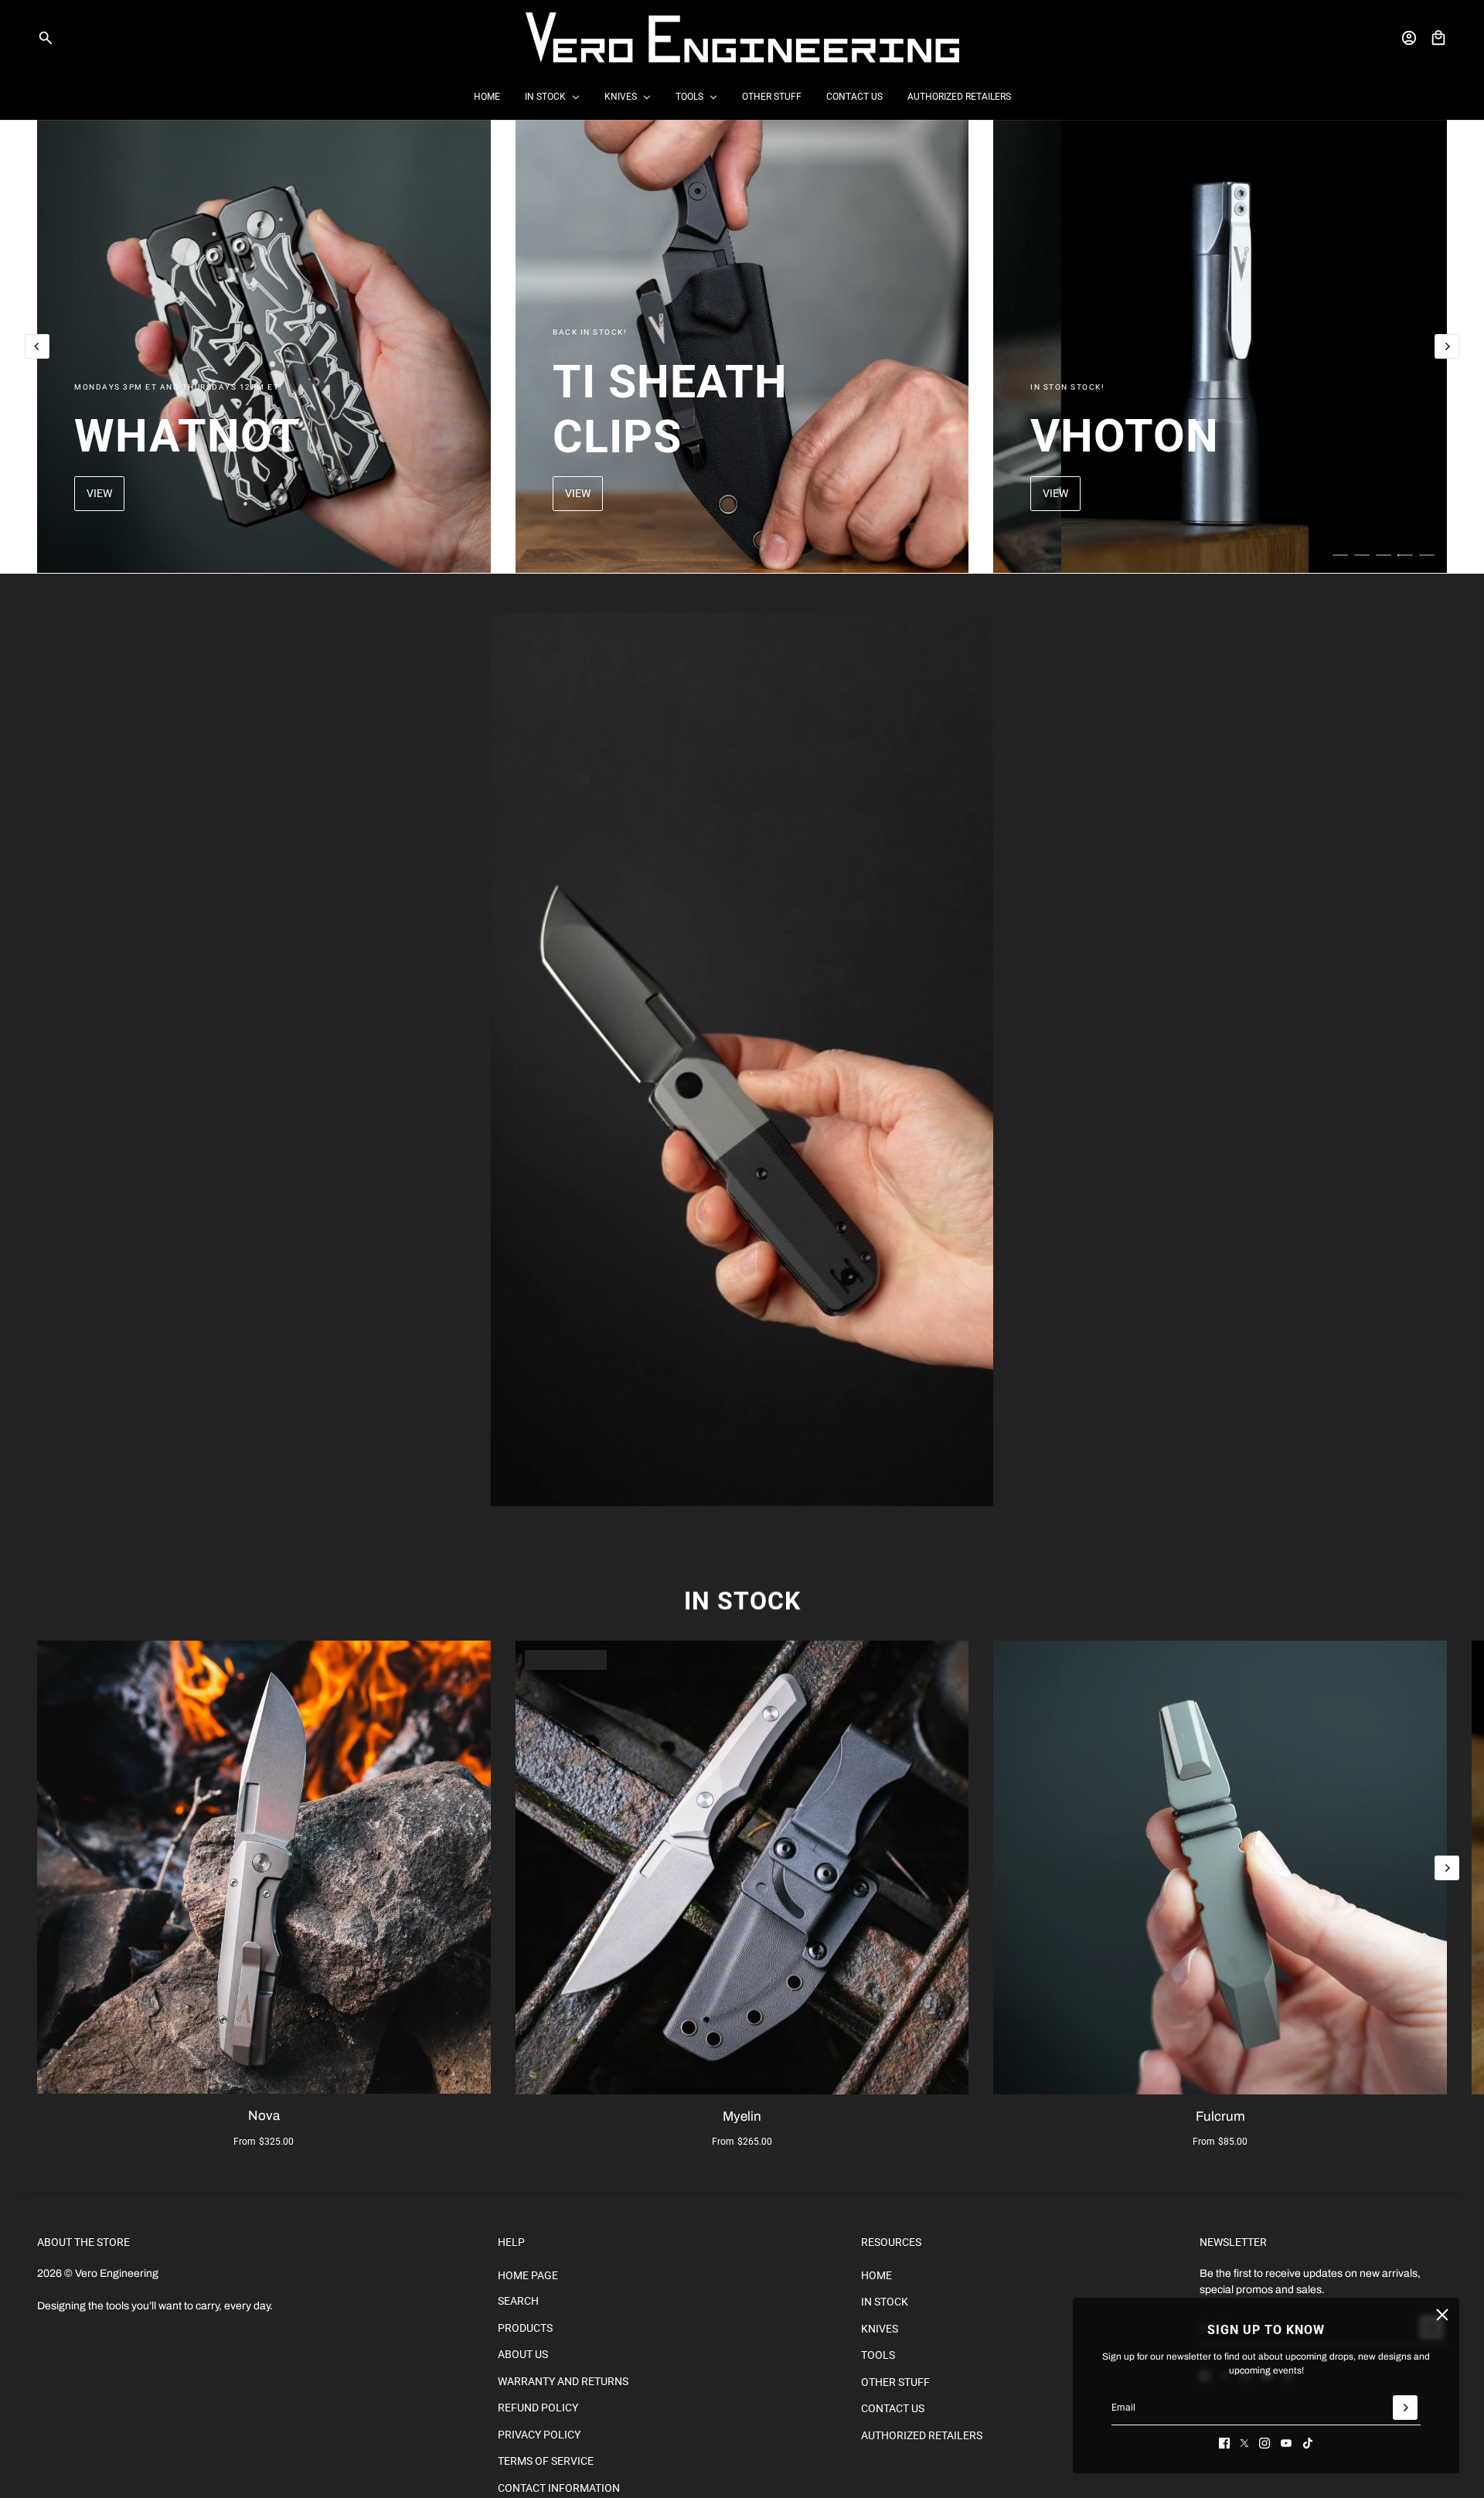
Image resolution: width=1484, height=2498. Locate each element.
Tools (878, 2355)
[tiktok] (1308, 2443)
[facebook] (1224, 2443)
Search (518, 2301)
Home (876, 2275)
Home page (528, 2275)
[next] (1447, 346)
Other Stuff (895, 2382)
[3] (1384, 555)
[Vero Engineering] (742, 37)
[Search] (46, 38)
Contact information (559, 2488)
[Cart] (1438, 38)
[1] (1340, 555)
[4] (1405, 555)
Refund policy (538, 2408)
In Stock (742, 1601)
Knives (880, 2329)
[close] (1442, 2315)
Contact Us (893, 2408)
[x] (1244, 2443)
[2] (1362, 555)
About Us (523, 2354)
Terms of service (546, 2461)
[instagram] (1264, 2443)
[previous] (37, 346)
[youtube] (1286, 2443)
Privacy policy (539, 2435)
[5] (1427, 555)
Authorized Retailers (922, 2435)
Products (525, 2328)
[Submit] (1405, 2408)
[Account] (1409, 38)
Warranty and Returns (563, 2381)
